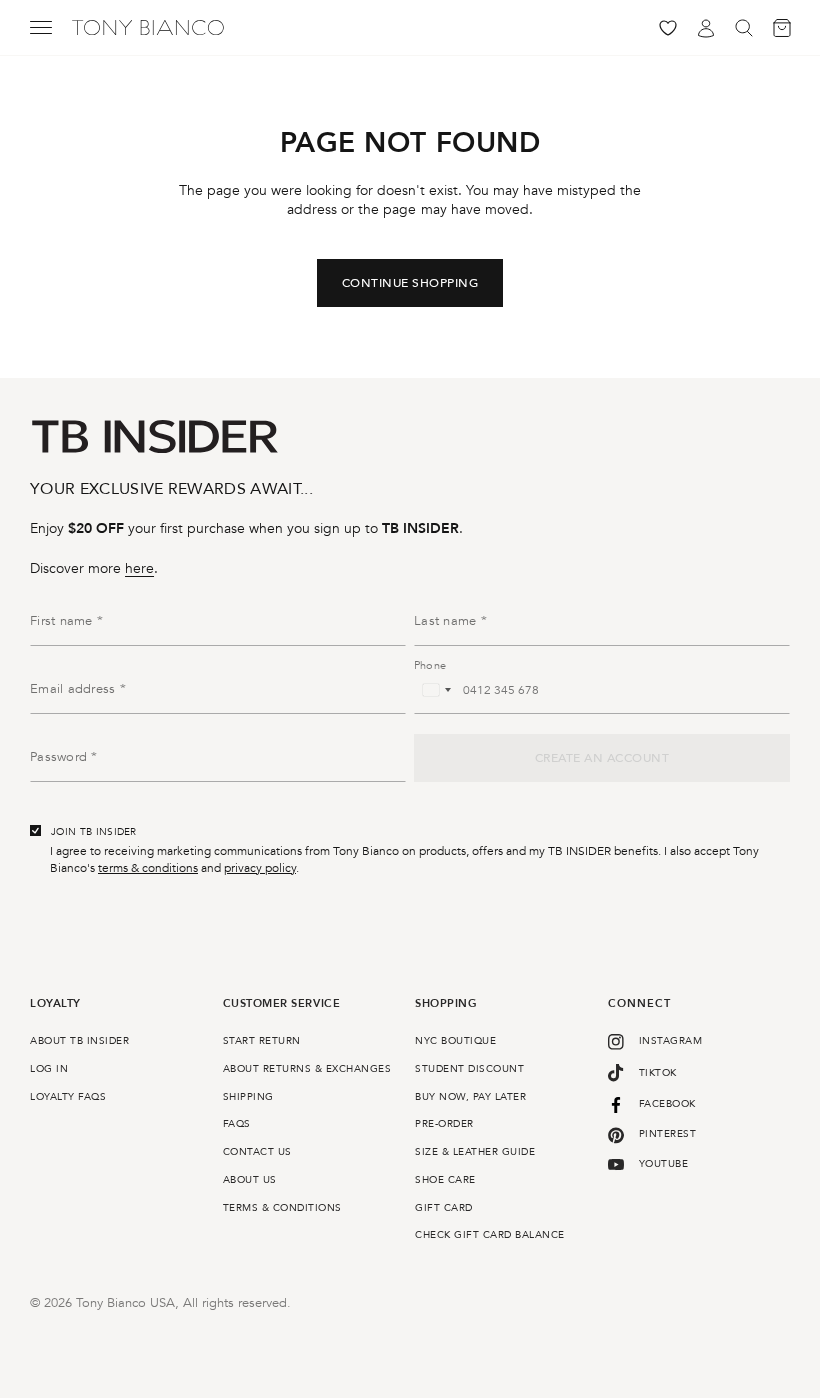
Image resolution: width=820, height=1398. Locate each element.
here (139, 568)
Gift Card (444, 1208)
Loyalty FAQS (68, 1097)
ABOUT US (250, 1180)
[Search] (744, 27)
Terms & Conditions (282, 1208)
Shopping (446, 1004)
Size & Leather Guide (475, 1152)
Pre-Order (444, 1124)
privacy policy (260, 868)
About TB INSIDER (79, 1041)
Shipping (248, 1097)
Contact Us (257, 1152)
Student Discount (469, 1069)
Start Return (262, 1041)
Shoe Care (445, 1180)
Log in (49, 1069)
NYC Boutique (455, 1041)
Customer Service (282, 1004)
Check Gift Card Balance (490, 1235)
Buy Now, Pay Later (470, 1097)
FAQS (237, 1124)
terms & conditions (148, 868)
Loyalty (55, 1004)
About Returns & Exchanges (307, 1069)
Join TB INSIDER (94, 832)
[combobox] (436, 690)
